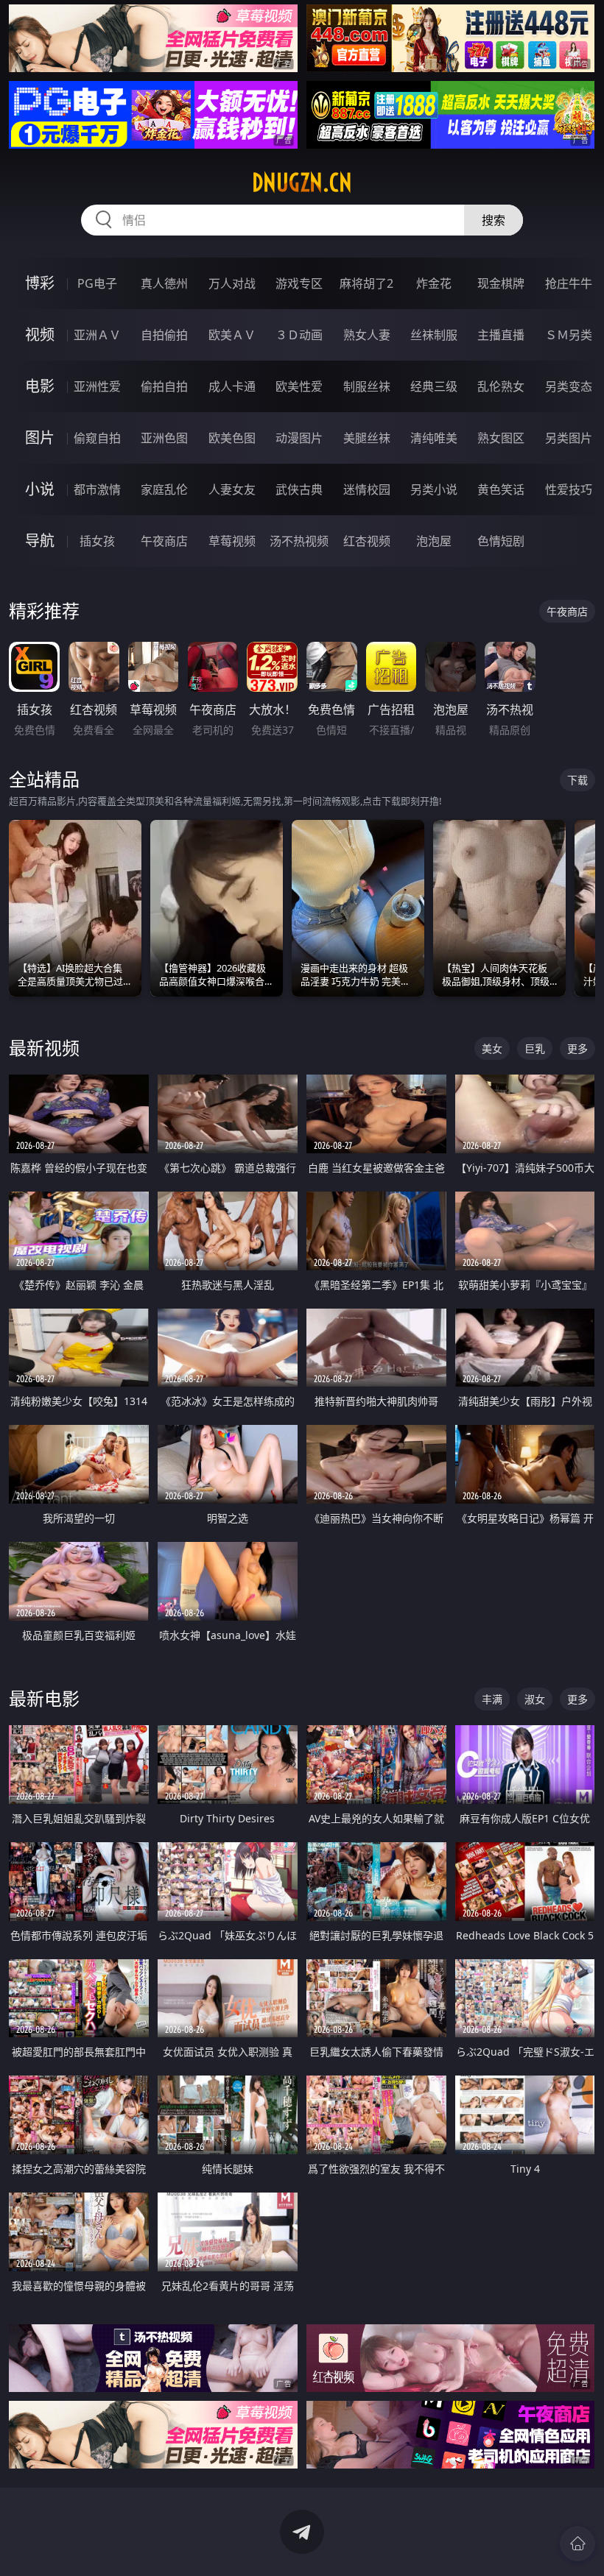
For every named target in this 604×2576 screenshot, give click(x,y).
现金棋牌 (501, 283)
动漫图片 (299, 438)
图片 (40, 438)
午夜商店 (164, 541)
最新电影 (44, 1698)
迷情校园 (367, 489)
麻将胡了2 (366, 283)
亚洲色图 (164, 438)
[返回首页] (577, 2544)
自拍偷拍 (164, 335)
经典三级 (434, 386)
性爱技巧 (569, 489)
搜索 (494, 220)
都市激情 (97, 489)
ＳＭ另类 (569, 335)
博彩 (40, 283)
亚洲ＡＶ (97, 335)
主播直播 (501, 335)
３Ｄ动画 (299, 335)
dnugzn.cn (302, 183)
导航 (40, 541)
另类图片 (569, 438)
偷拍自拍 (164, 386)
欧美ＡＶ (232, 335)
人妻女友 (232, 489)
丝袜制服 (434, 335)
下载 (577, 780)
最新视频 (44, 1048)
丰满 (492, 1699)
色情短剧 (501, 541)
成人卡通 (232, 386)
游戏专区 (299, 283)
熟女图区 (501, 438)
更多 (577, 1048)
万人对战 (232, 283)
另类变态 (569, 386)
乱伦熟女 (501, 386)
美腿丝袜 (367, 438)
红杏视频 (367, 541)
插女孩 (97, 541)
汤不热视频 (299, 541)
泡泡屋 (434, 541)
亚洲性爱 (97, 386)
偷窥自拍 (97, 438)
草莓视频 (232, 541)
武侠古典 (299, 489)
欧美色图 (232, 438)
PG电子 (97, 283)
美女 (492, 1048)
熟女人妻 (367, 335)
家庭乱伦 (164, 489)
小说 (40, 489)
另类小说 (434, 489)
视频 (40, 335)
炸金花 (434, 283)
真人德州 (164, 283)
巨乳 (535, 1048)
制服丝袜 (367, 386)
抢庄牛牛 (569, 283)
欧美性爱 (299, 386)
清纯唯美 (434, 438)
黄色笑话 (501, 489)
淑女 (535, 1699)
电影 (40, 386)
